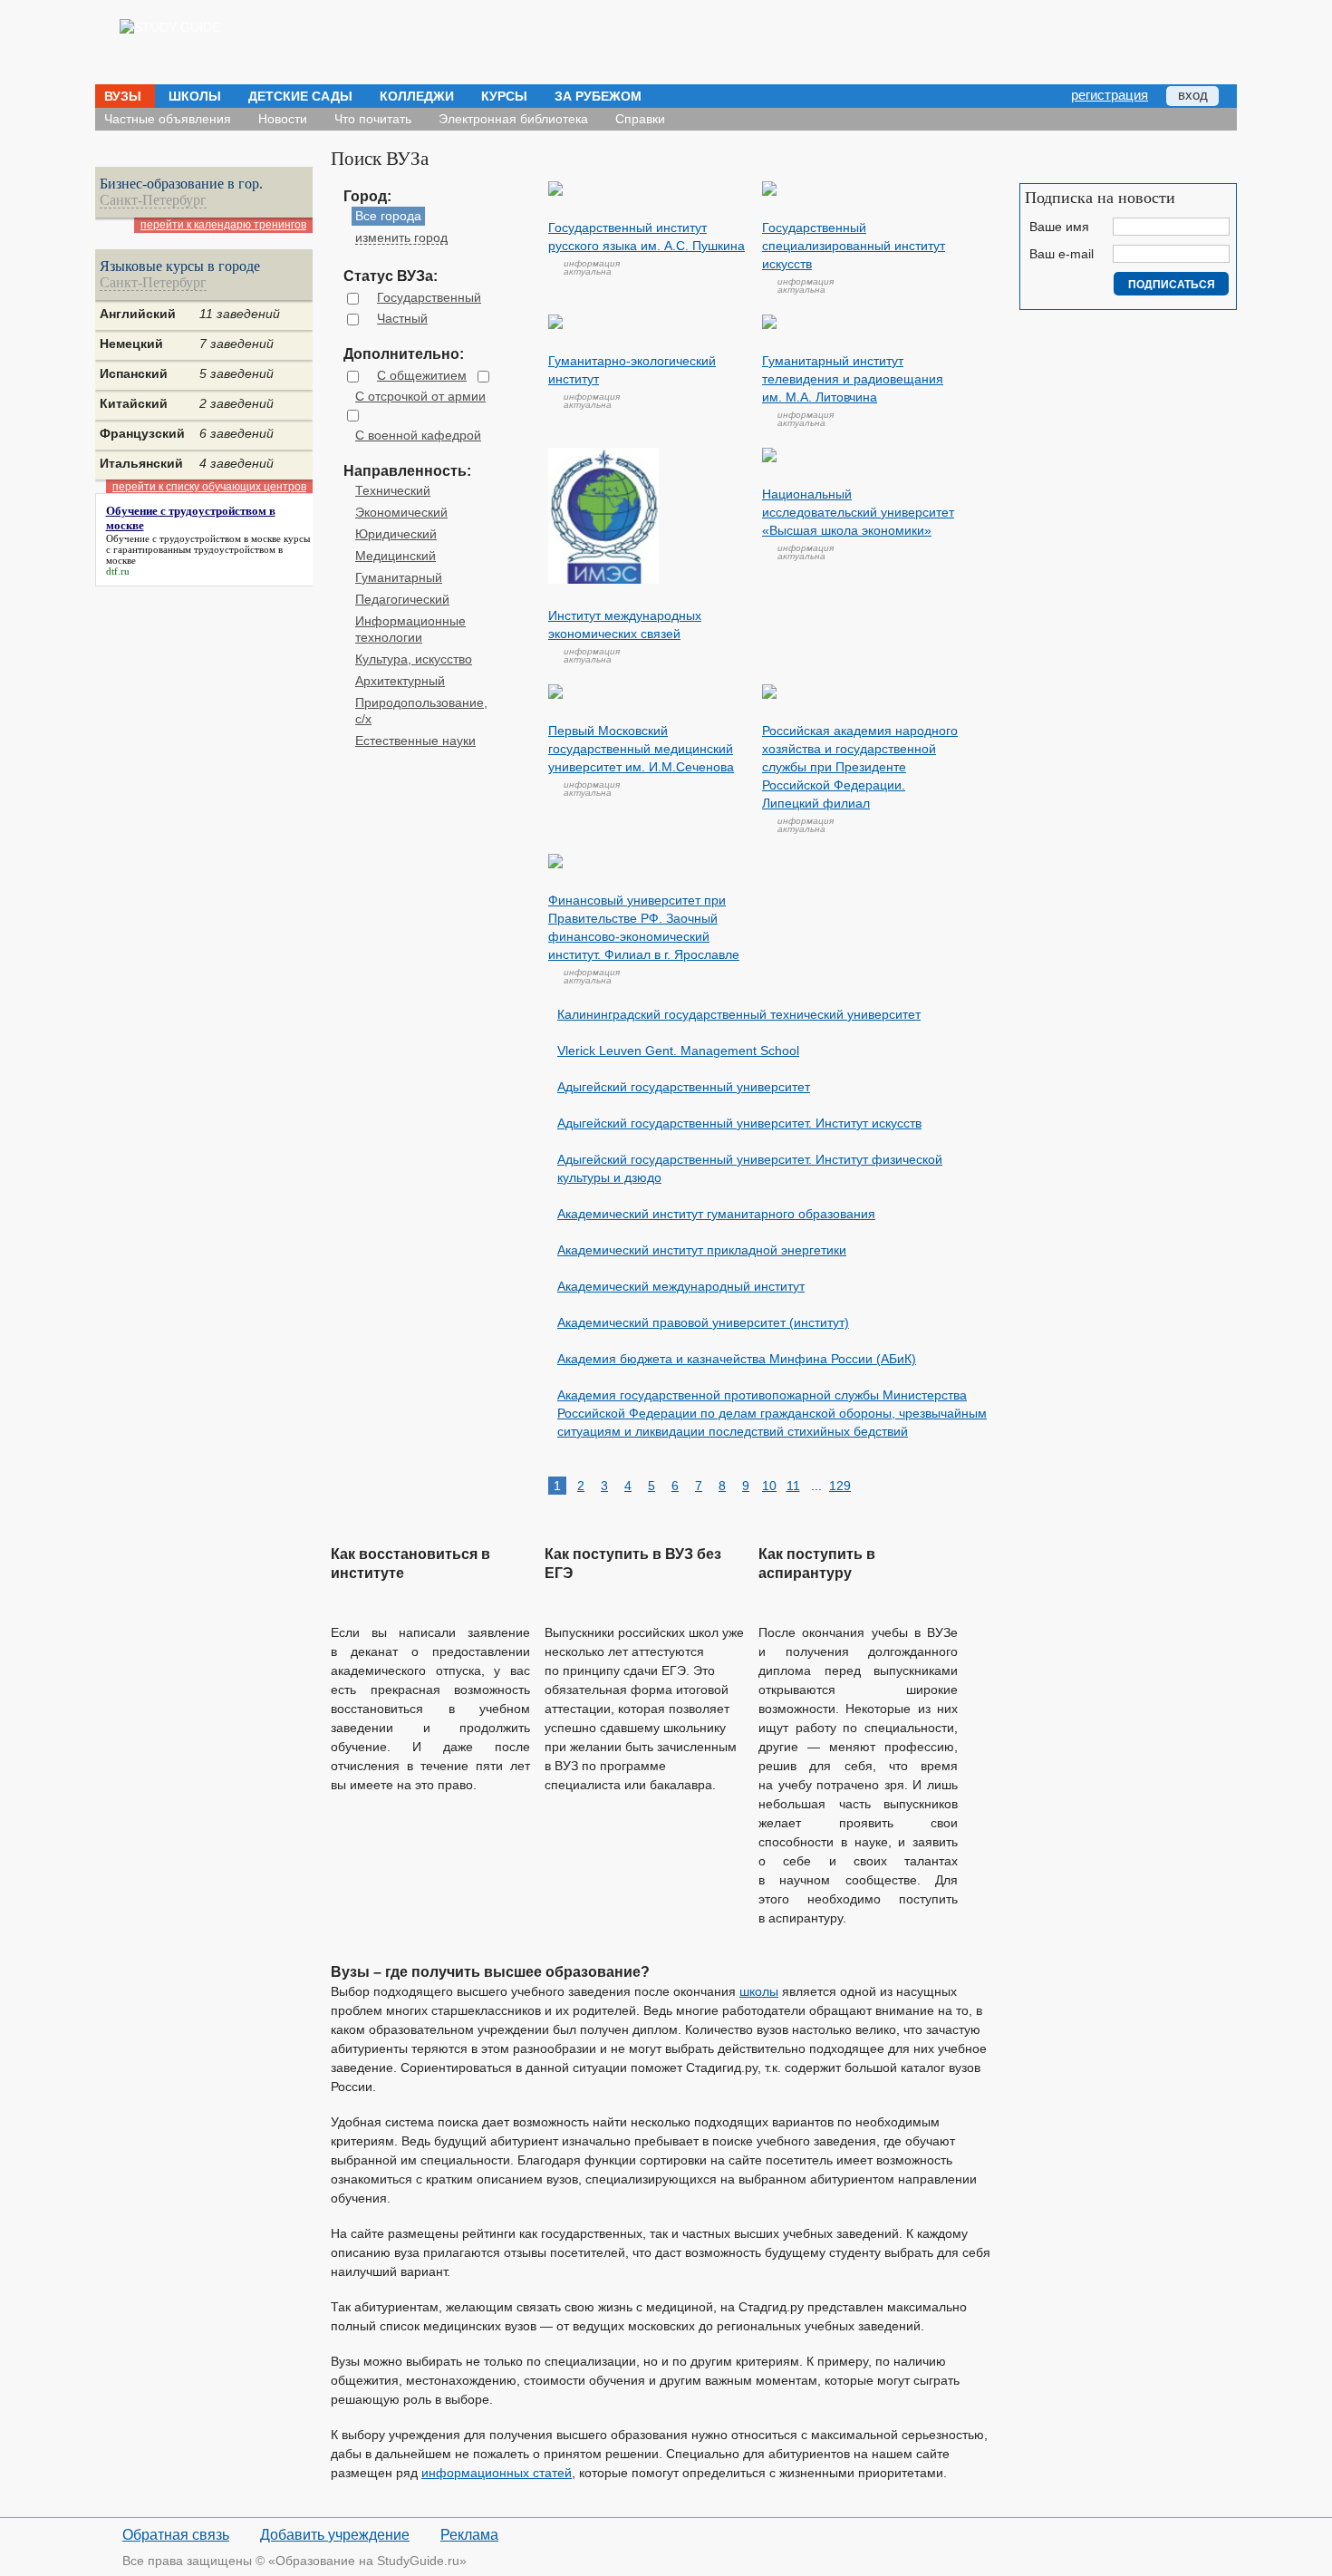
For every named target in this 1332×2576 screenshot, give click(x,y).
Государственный (429, 297)
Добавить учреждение (335, 2535)
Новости (283, 119)
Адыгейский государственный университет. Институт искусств (739, 1123)
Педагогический (402, 599)
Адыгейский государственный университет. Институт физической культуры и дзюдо (750, 1168)
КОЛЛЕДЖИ (417, 96)
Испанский (134, 373)
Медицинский (396, 556)
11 (793, 1486)
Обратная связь (176, 2535)
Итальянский (141, 463)
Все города (388, 216)
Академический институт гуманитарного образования (716, 1214)
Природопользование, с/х (421, 711)
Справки (640, 119)
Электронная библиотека (513, 119)
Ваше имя (1059, 227)
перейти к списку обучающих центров (209, 487)
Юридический (396, 534)
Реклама (469, 2535)
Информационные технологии (410, 629)
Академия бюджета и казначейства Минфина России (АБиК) (737, 1359)
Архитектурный (400, 681)
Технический (393, 490)
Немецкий (131, 344)
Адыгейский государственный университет (684, 1087)
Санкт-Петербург (153, 200)
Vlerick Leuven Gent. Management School (678, 1051)
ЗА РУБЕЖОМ (598, 96)
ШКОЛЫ (195, 96)
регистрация (1110, 95)
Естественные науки (415, 741)
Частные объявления (168, 119)
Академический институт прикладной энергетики (702, 1250)
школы (759, 1991)
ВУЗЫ (123, 96)
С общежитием (422, 375)
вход (1193, 95)
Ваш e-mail (1062, 254)
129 (838, 1486)
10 (769, 1486)
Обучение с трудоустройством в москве (193, 538)
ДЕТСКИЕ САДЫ (300, 96)
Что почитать (373, 119)
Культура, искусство (414, 659)
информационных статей (497, 2473)
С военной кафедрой (418, 435)
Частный (402, 318)
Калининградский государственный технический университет (739, 1014)
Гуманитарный (399, 577)
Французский (142, 433)
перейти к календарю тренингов (223, 225)
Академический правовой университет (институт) (703, 1322)
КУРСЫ (504, 96)
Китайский (134, 403)
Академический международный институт (681, 1286)
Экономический (401, 512)
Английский (138, 314)
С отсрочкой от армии (420, 396)
